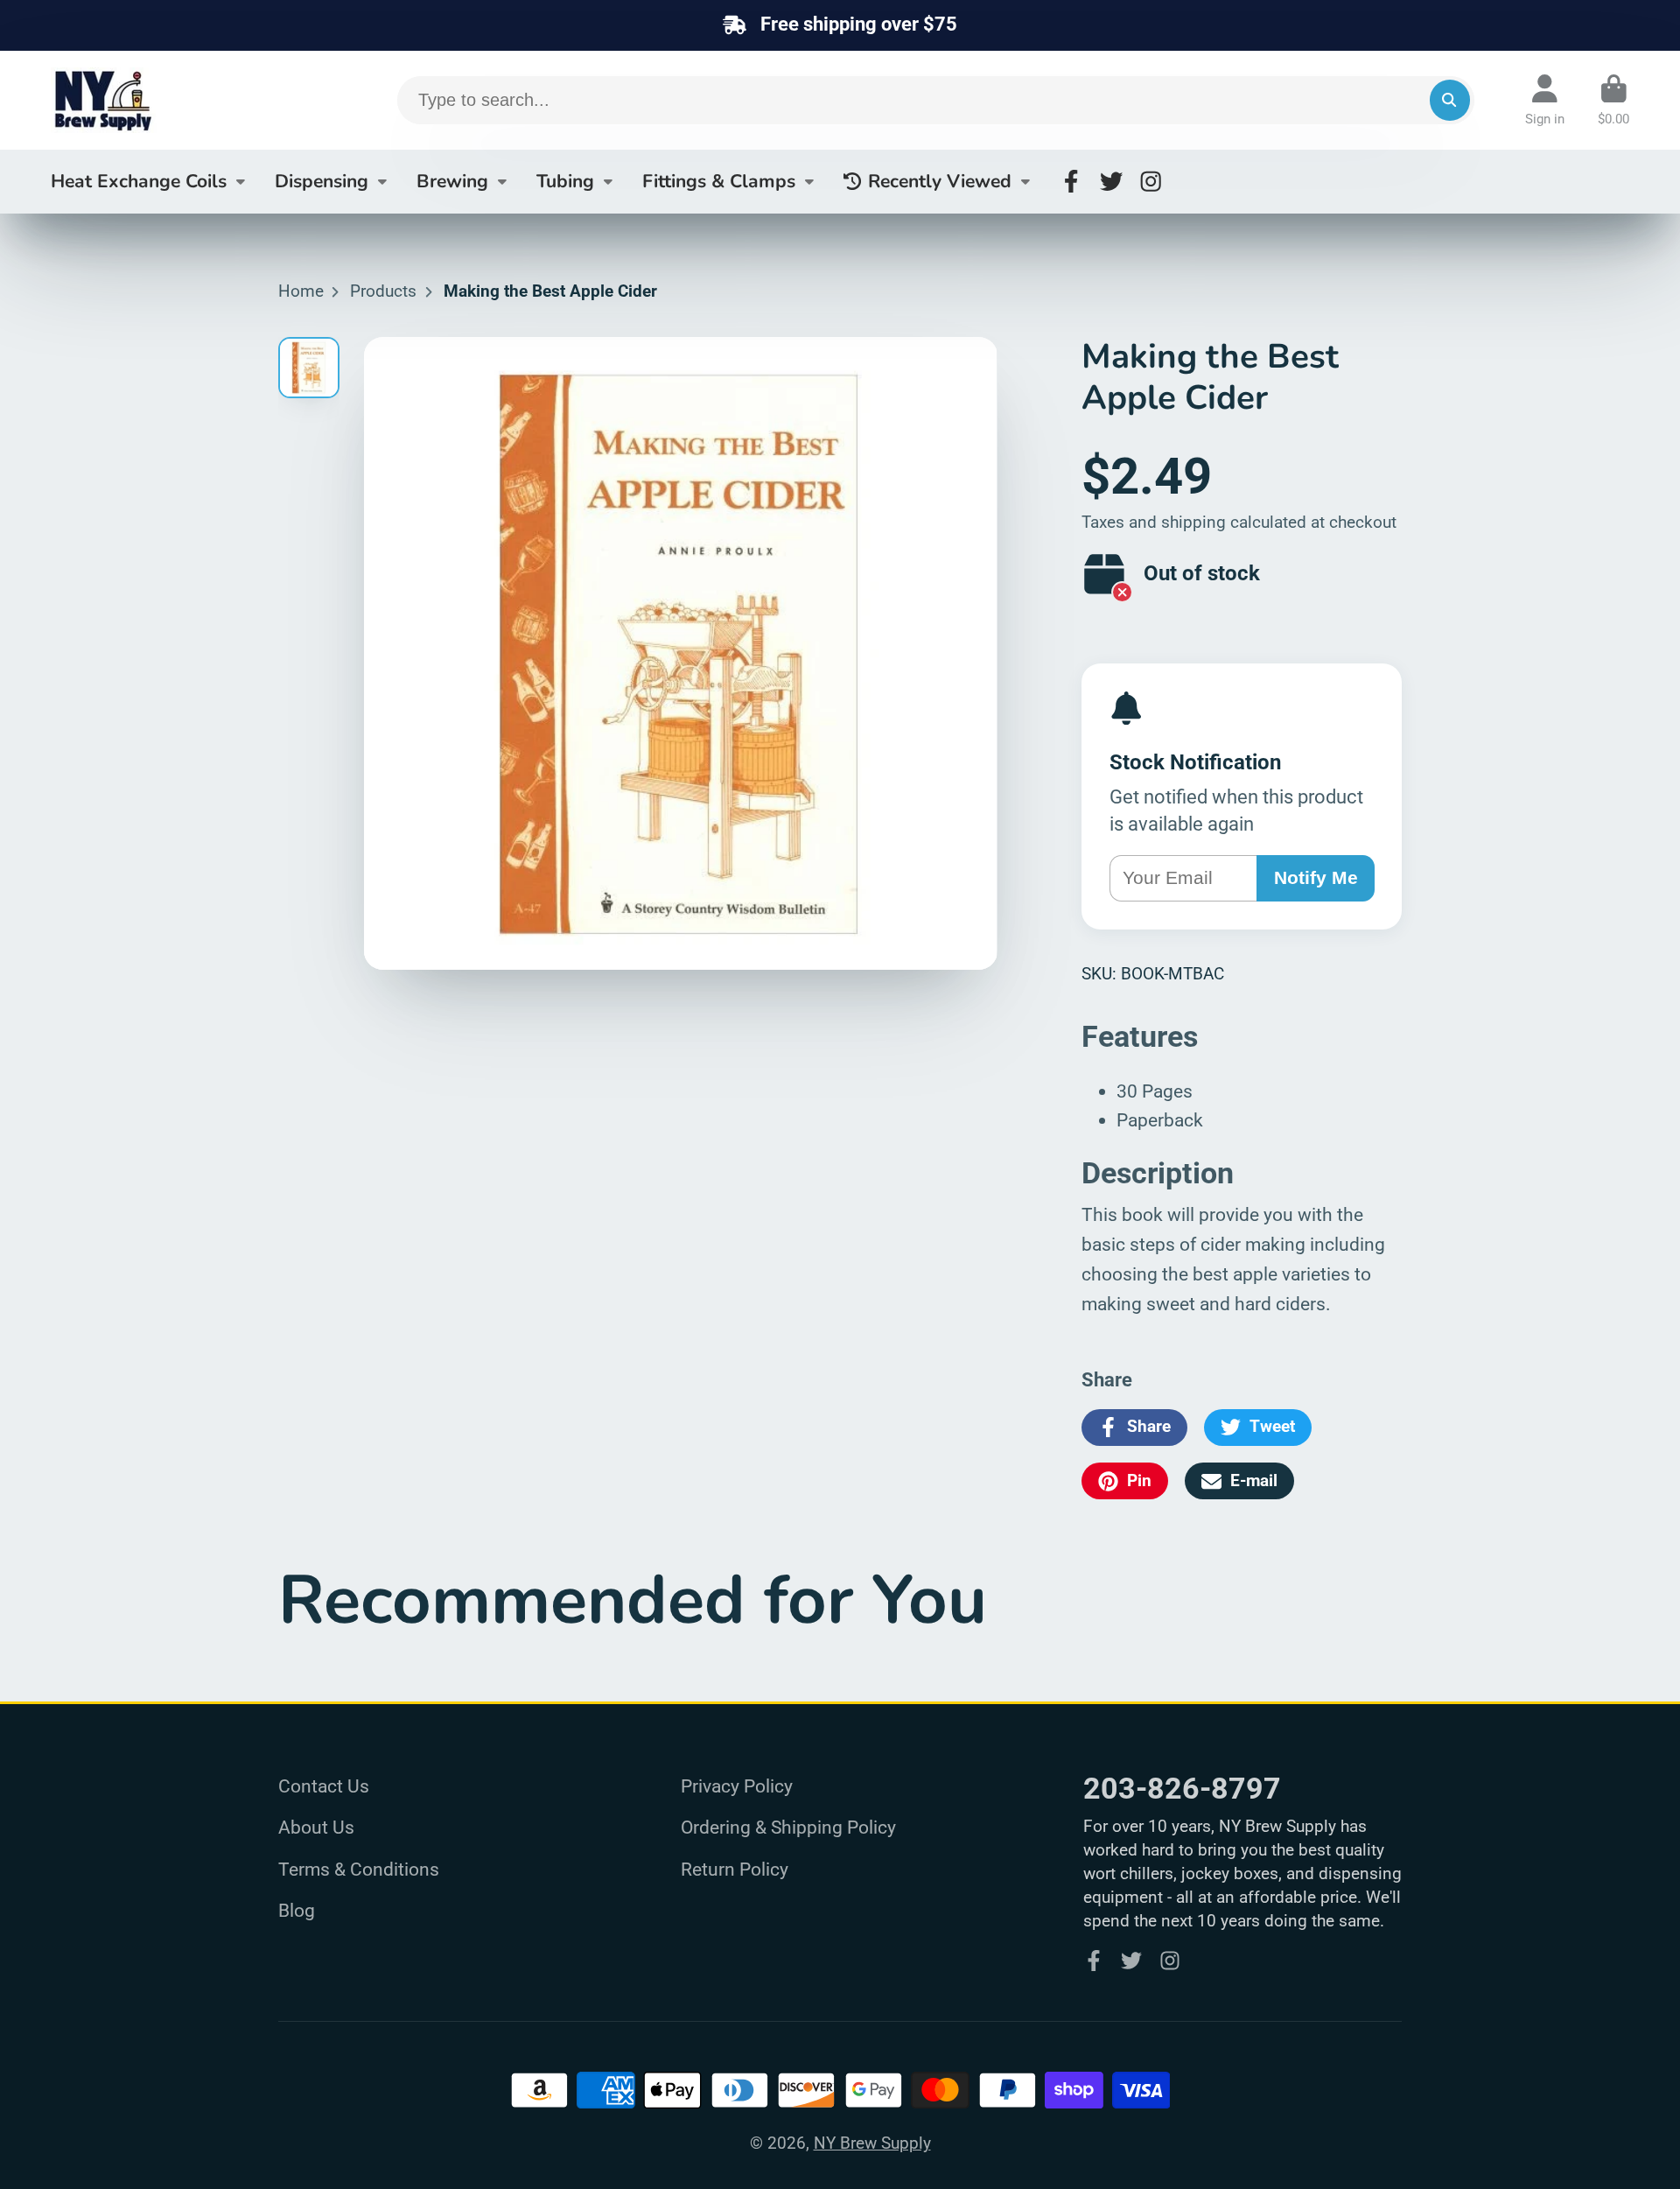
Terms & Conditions (359, 1869)
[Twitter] (1111, 181)
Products (383, 291)
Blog (297, 1910)
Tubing (565, 180)
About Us (316, 1827)
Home (301, 291)
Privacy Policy (737, 1786)
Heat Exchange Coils (139, 180)
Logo (182, 100)
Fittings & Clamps (719, 180)
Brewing (452, 180)
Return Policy (735, 1869)
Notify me (1316, 877)
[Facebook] (1071, 181)
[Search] (1450, 100)
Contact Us (324, 1786)
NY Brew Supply (872, 2143)
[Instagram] (1151, 181)
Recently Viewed (940, 180)
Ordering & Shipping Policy (788, 1827)
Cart (1613, 101)
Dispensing (322, 180)
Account (1545, 101)
